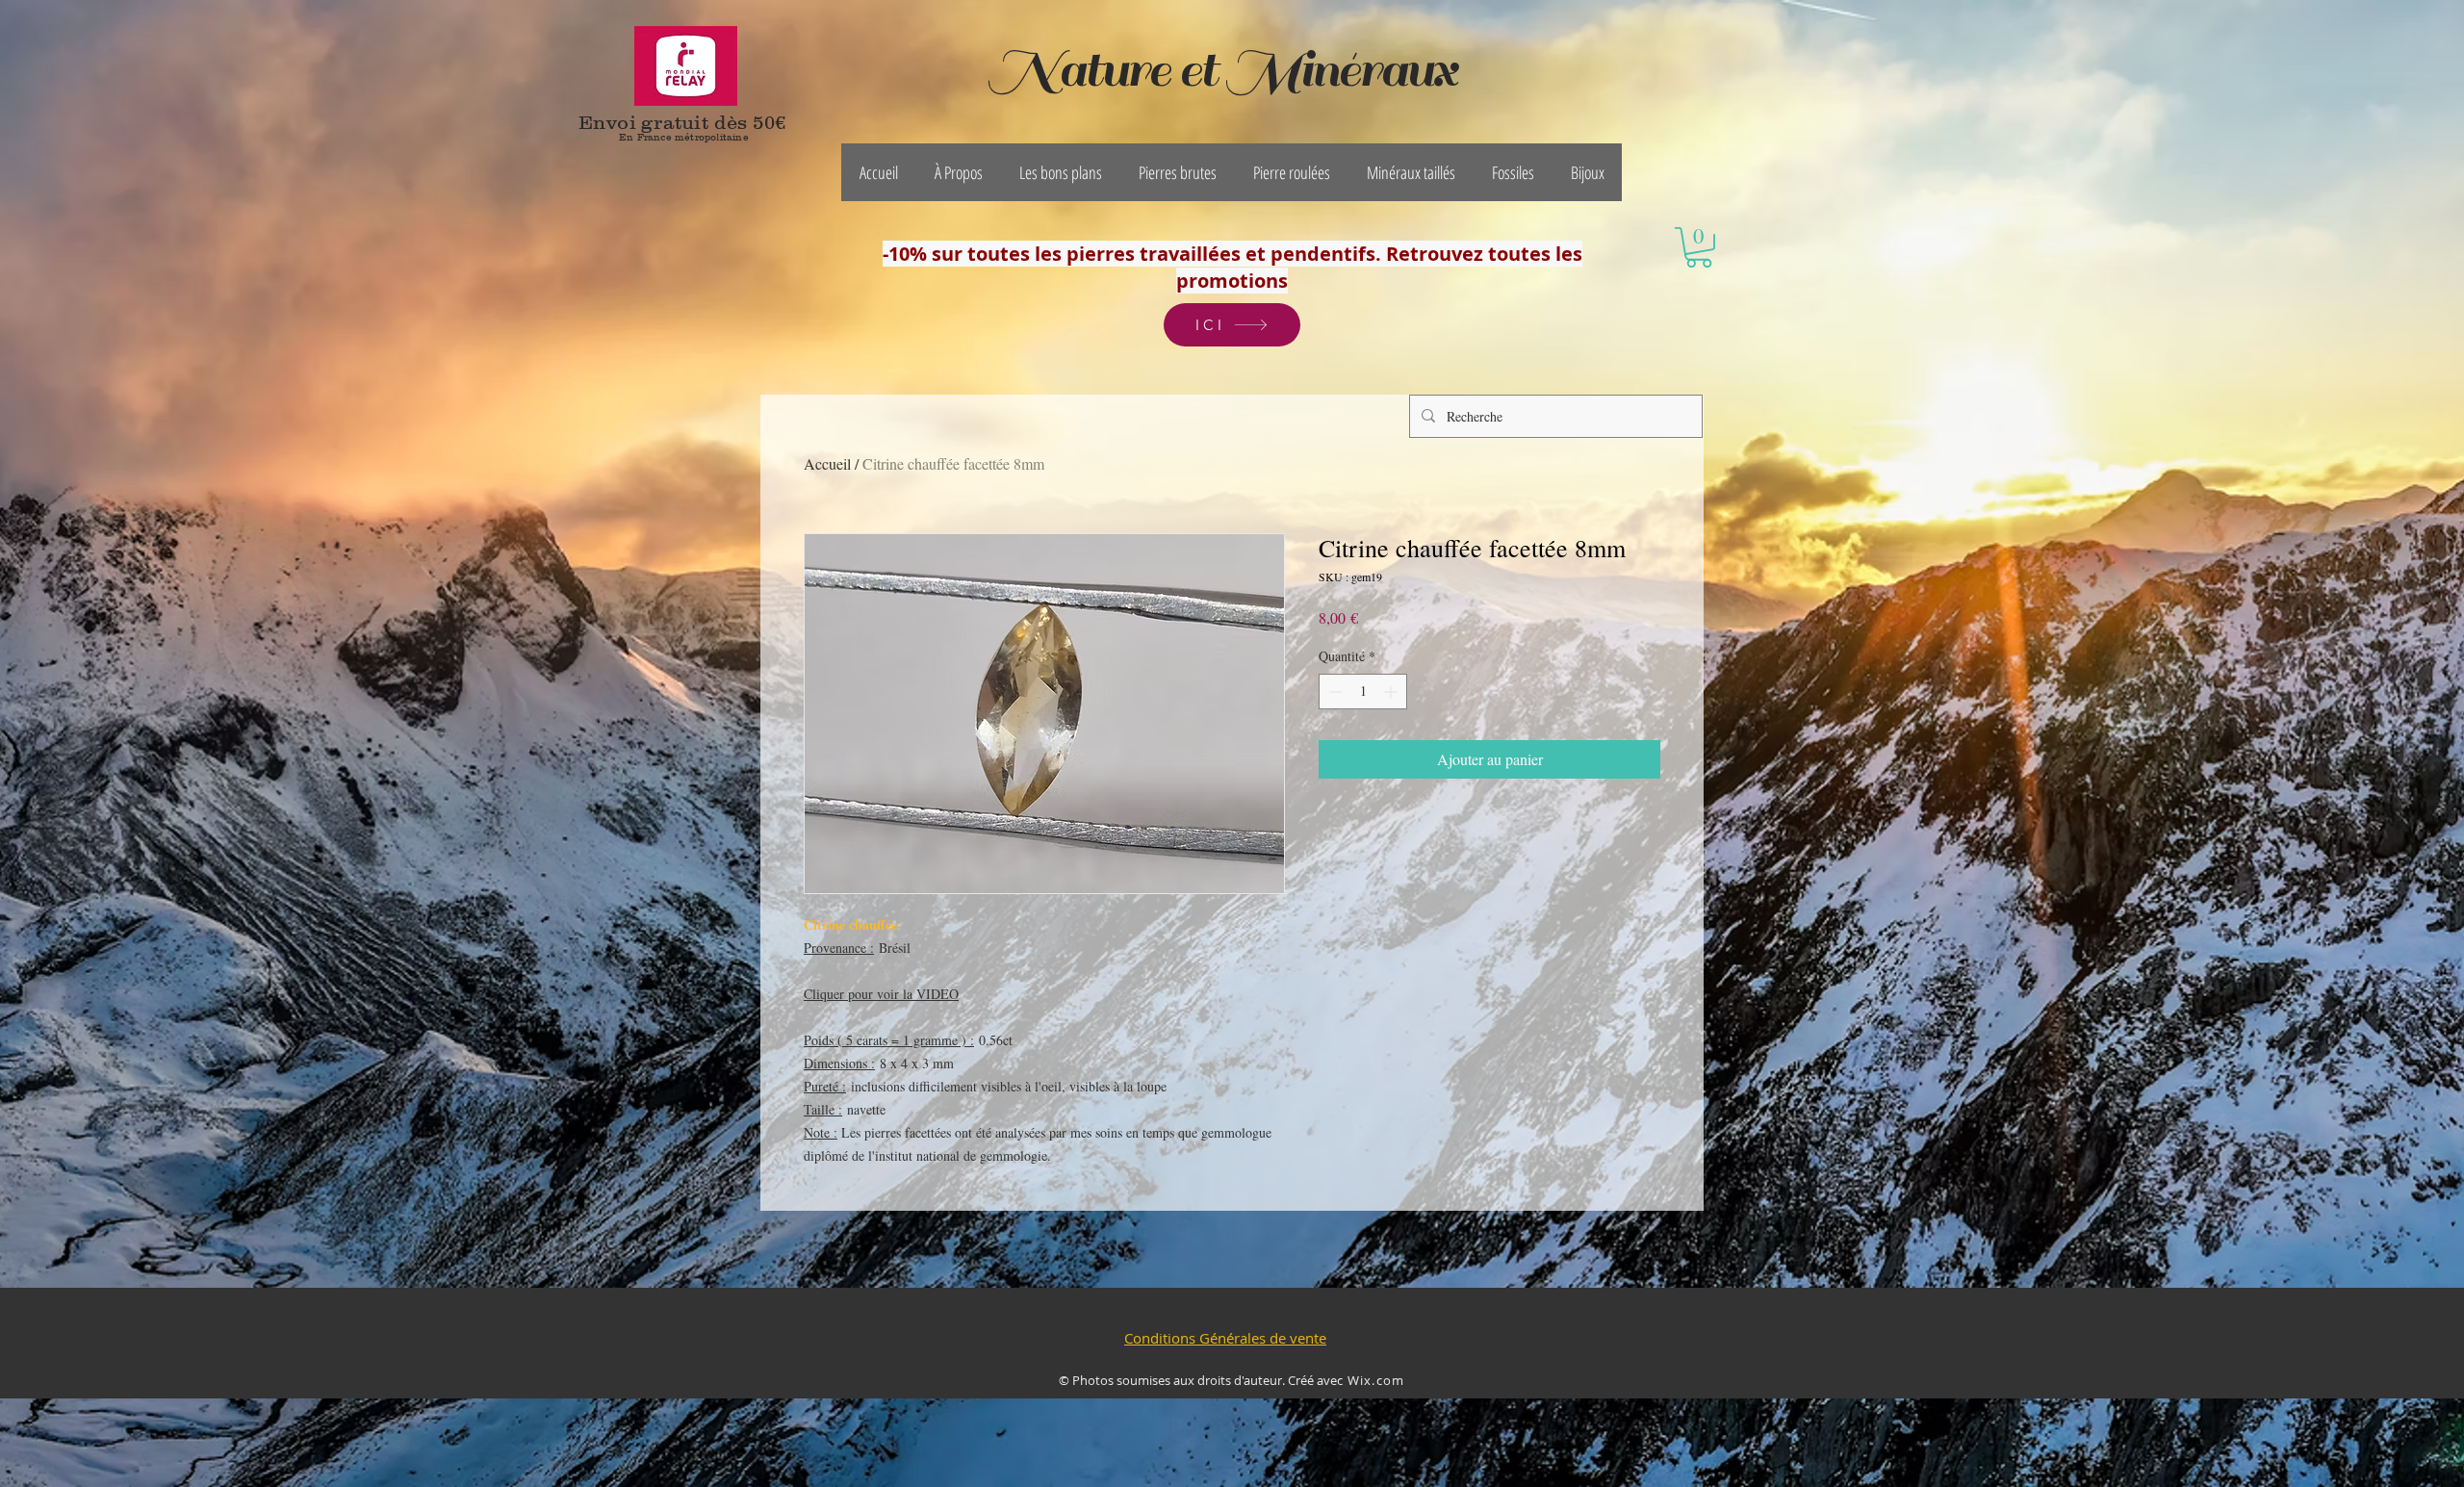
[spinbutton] (1363, 692)
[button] (959, 172)
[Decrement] (1334, 692)
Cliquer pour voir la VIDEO (881, 994)
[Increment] (1392, 692)
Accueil (827, 463)
